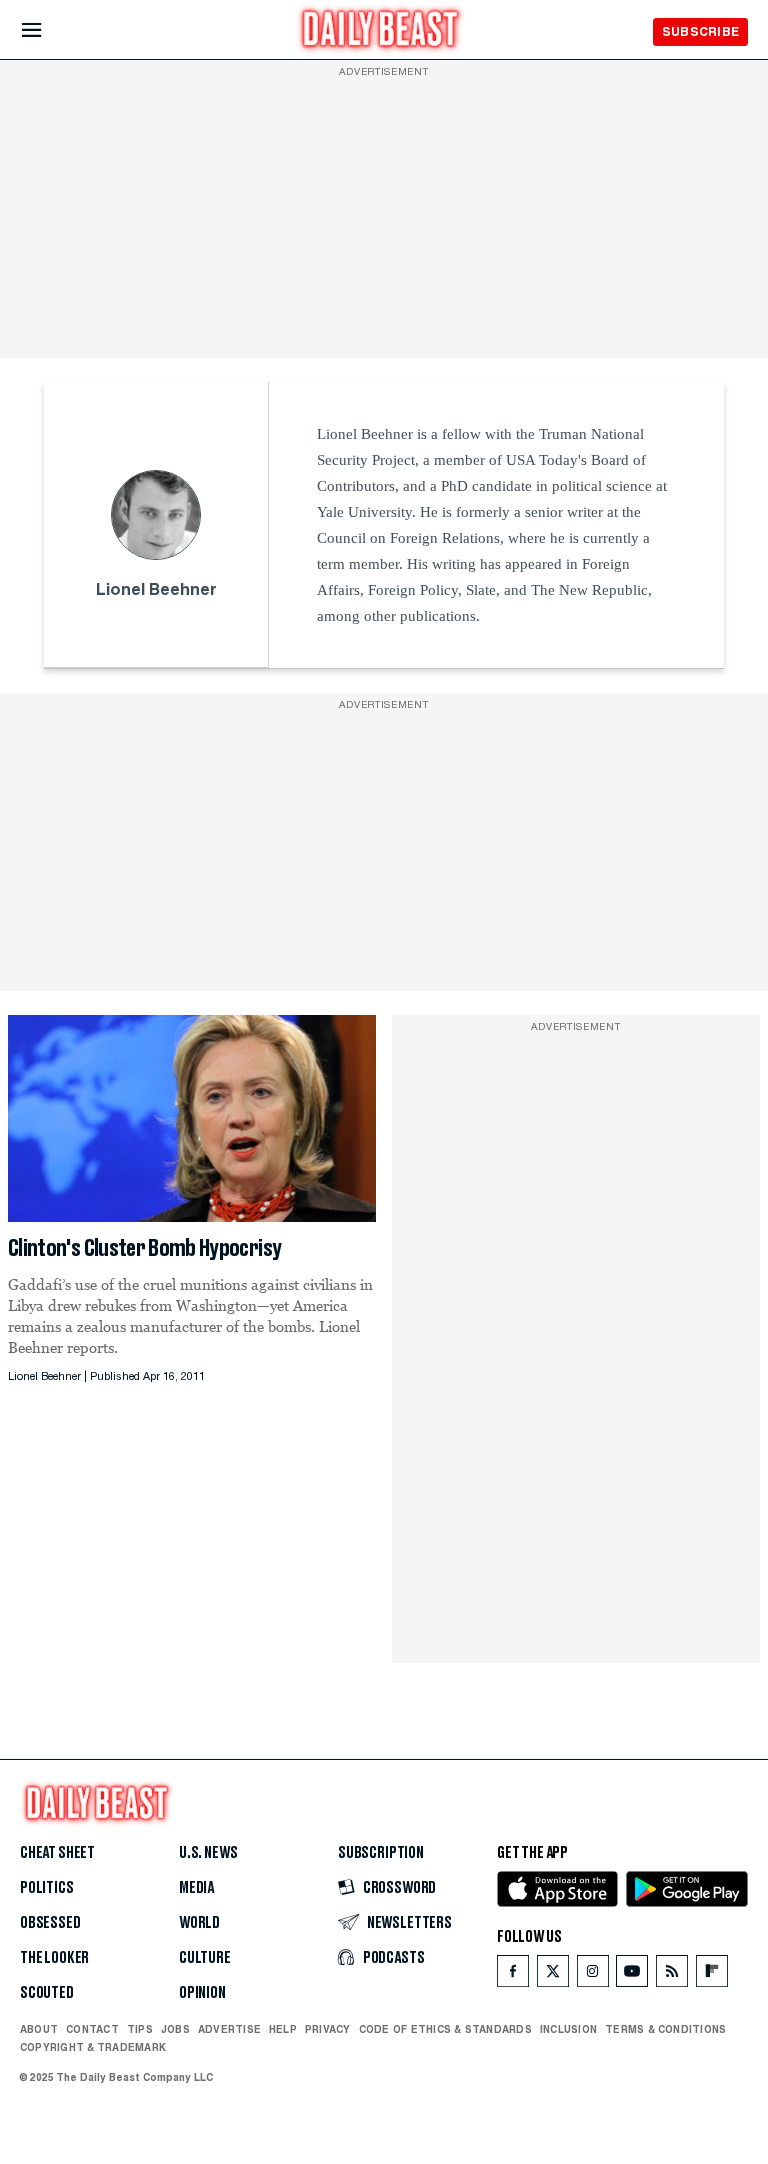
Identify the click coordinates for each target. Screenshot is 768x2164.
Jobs (175, 2029)
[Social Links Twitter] (553, 1975)
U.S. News (208, 1853)
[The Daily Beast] (381, 31)
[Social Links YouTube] (632, 1975)
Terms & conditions (665, 2029)
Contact (92, 2029)
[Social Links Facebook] (513, 1975)
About (39, 2029)
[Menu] (48, 30)
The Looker (54, 1958)
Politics (47, 1888)
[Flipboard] (711, 1975)
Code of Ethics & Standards (445, 2029)
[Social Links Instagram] (593, 1975)
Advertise (229, 2029)
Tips (140, 2029)
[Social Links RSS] (672, 1975)
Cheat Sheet (57, 1853)
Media (196, 1888)
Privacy (328, 2029)
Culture (205, 1958)
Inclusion (568, 2029)
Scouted (47, 1993)
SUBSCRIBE (700, 31)
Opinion (202, 1993)
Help (283, 2029)
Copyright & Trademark (93, 2047)
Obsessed (50, 1923)
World (199, 1923)
